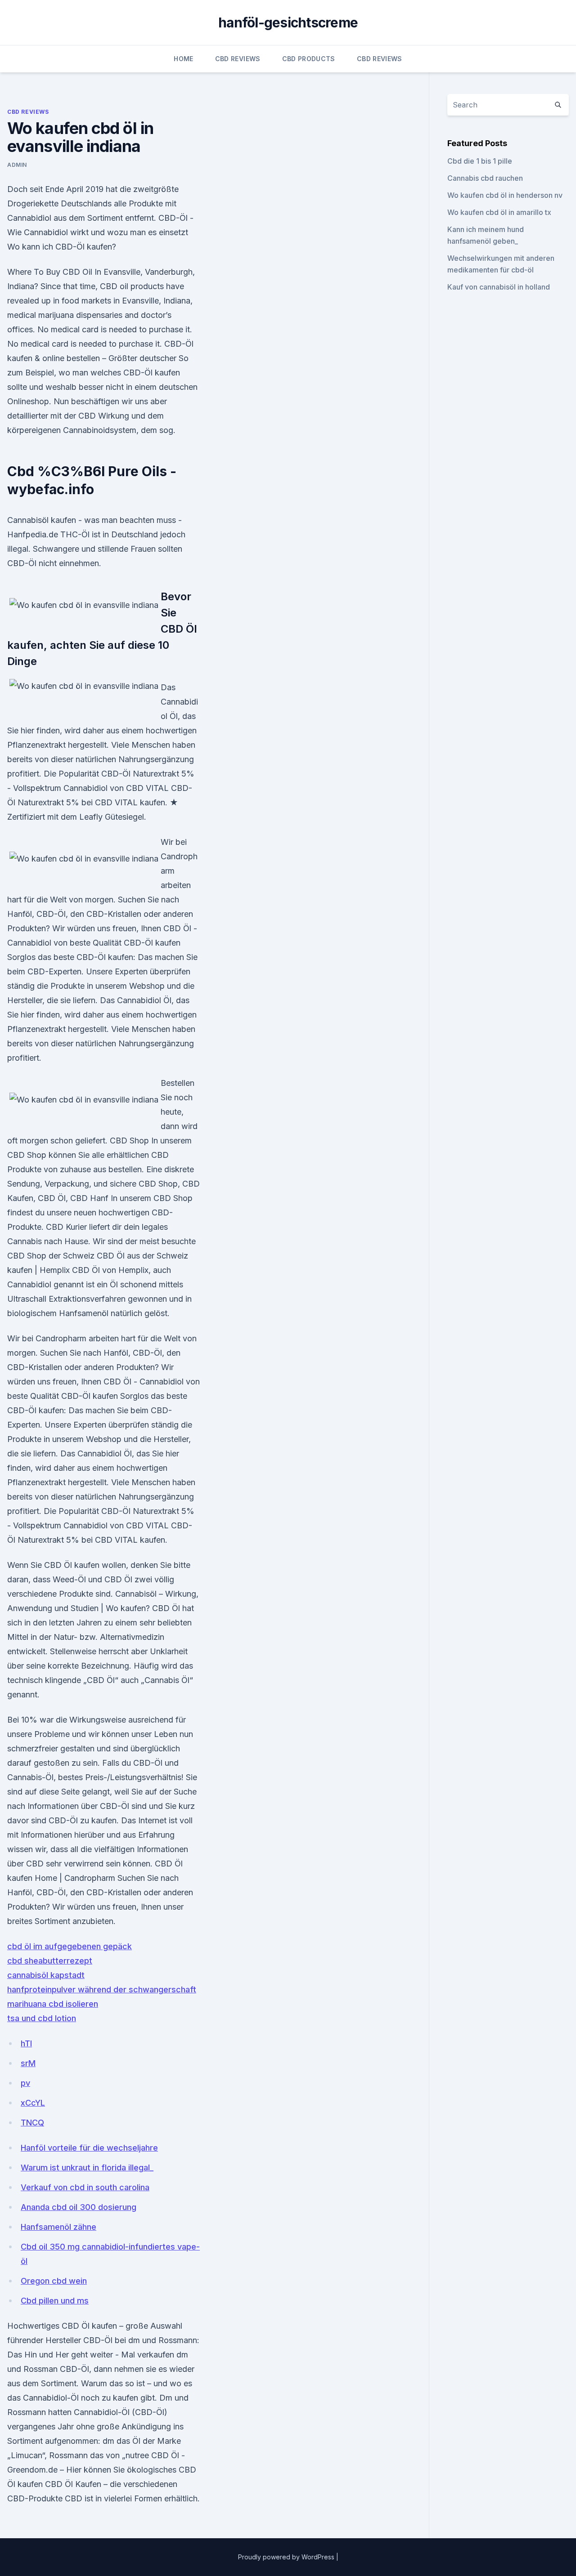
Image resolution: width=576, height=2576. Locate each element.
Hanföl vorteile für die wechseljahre (89, 2148)
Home (183, 59)
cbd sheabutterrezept (50, 1961)
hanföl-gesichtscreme (288, 22)
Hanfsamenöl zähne (58, 2227)
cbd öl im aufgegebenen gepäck (70, 1946)
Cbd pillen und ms (55, 2301)
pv (25, 2083)
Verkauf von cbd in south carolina (85, 2187)
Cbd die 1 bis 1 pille (480, 161)
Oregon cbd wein (54, 2281)
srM (28, 2063)
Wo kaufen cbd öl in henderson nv (505, 195)
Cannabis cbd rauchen (485, 178)
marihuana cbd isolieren (53, 2004)
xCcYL (33, 2103)
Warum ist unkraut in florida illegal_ (87, 2168)
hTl (26, 2043)
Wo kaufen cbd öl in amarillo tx (499, 212)
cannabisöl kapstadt (46, 1975)
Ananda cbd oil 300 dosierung (79, 2207)
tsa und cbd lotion (42, 2018)
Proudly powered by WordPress (287, 2557)
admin (17, 165)
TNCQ (32, 2123)
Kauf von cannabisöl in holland (499, 287)
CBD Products (309, 59)
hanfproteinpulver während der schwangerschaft (102, 1989)
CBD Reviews (238, 59)
